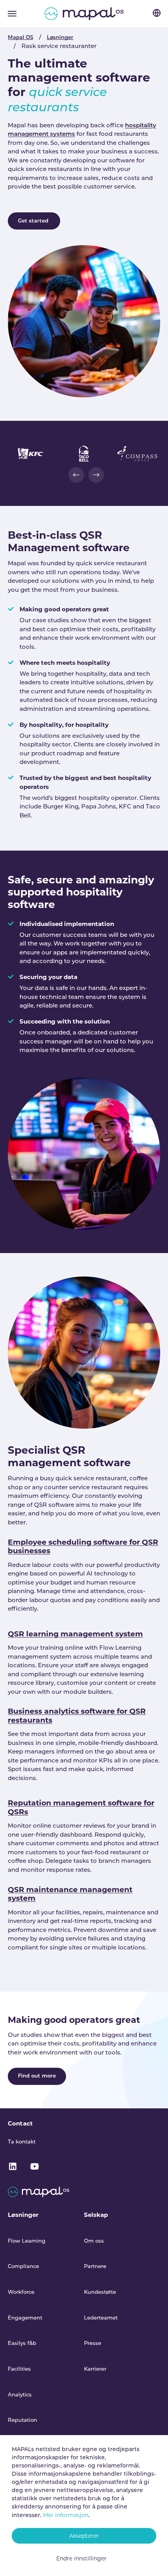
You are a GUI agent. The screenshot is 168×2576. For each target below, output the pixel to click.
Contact (20, 2123)
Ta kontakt (22, 2142)
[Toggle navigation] (12, 14)
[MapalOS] (84, 14)
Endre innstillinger (81, 2558)
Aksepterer (84, 2536)
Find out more (37, 2076)
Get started (34, 221)
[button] (76, 475)
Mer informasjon (66, 2515)
